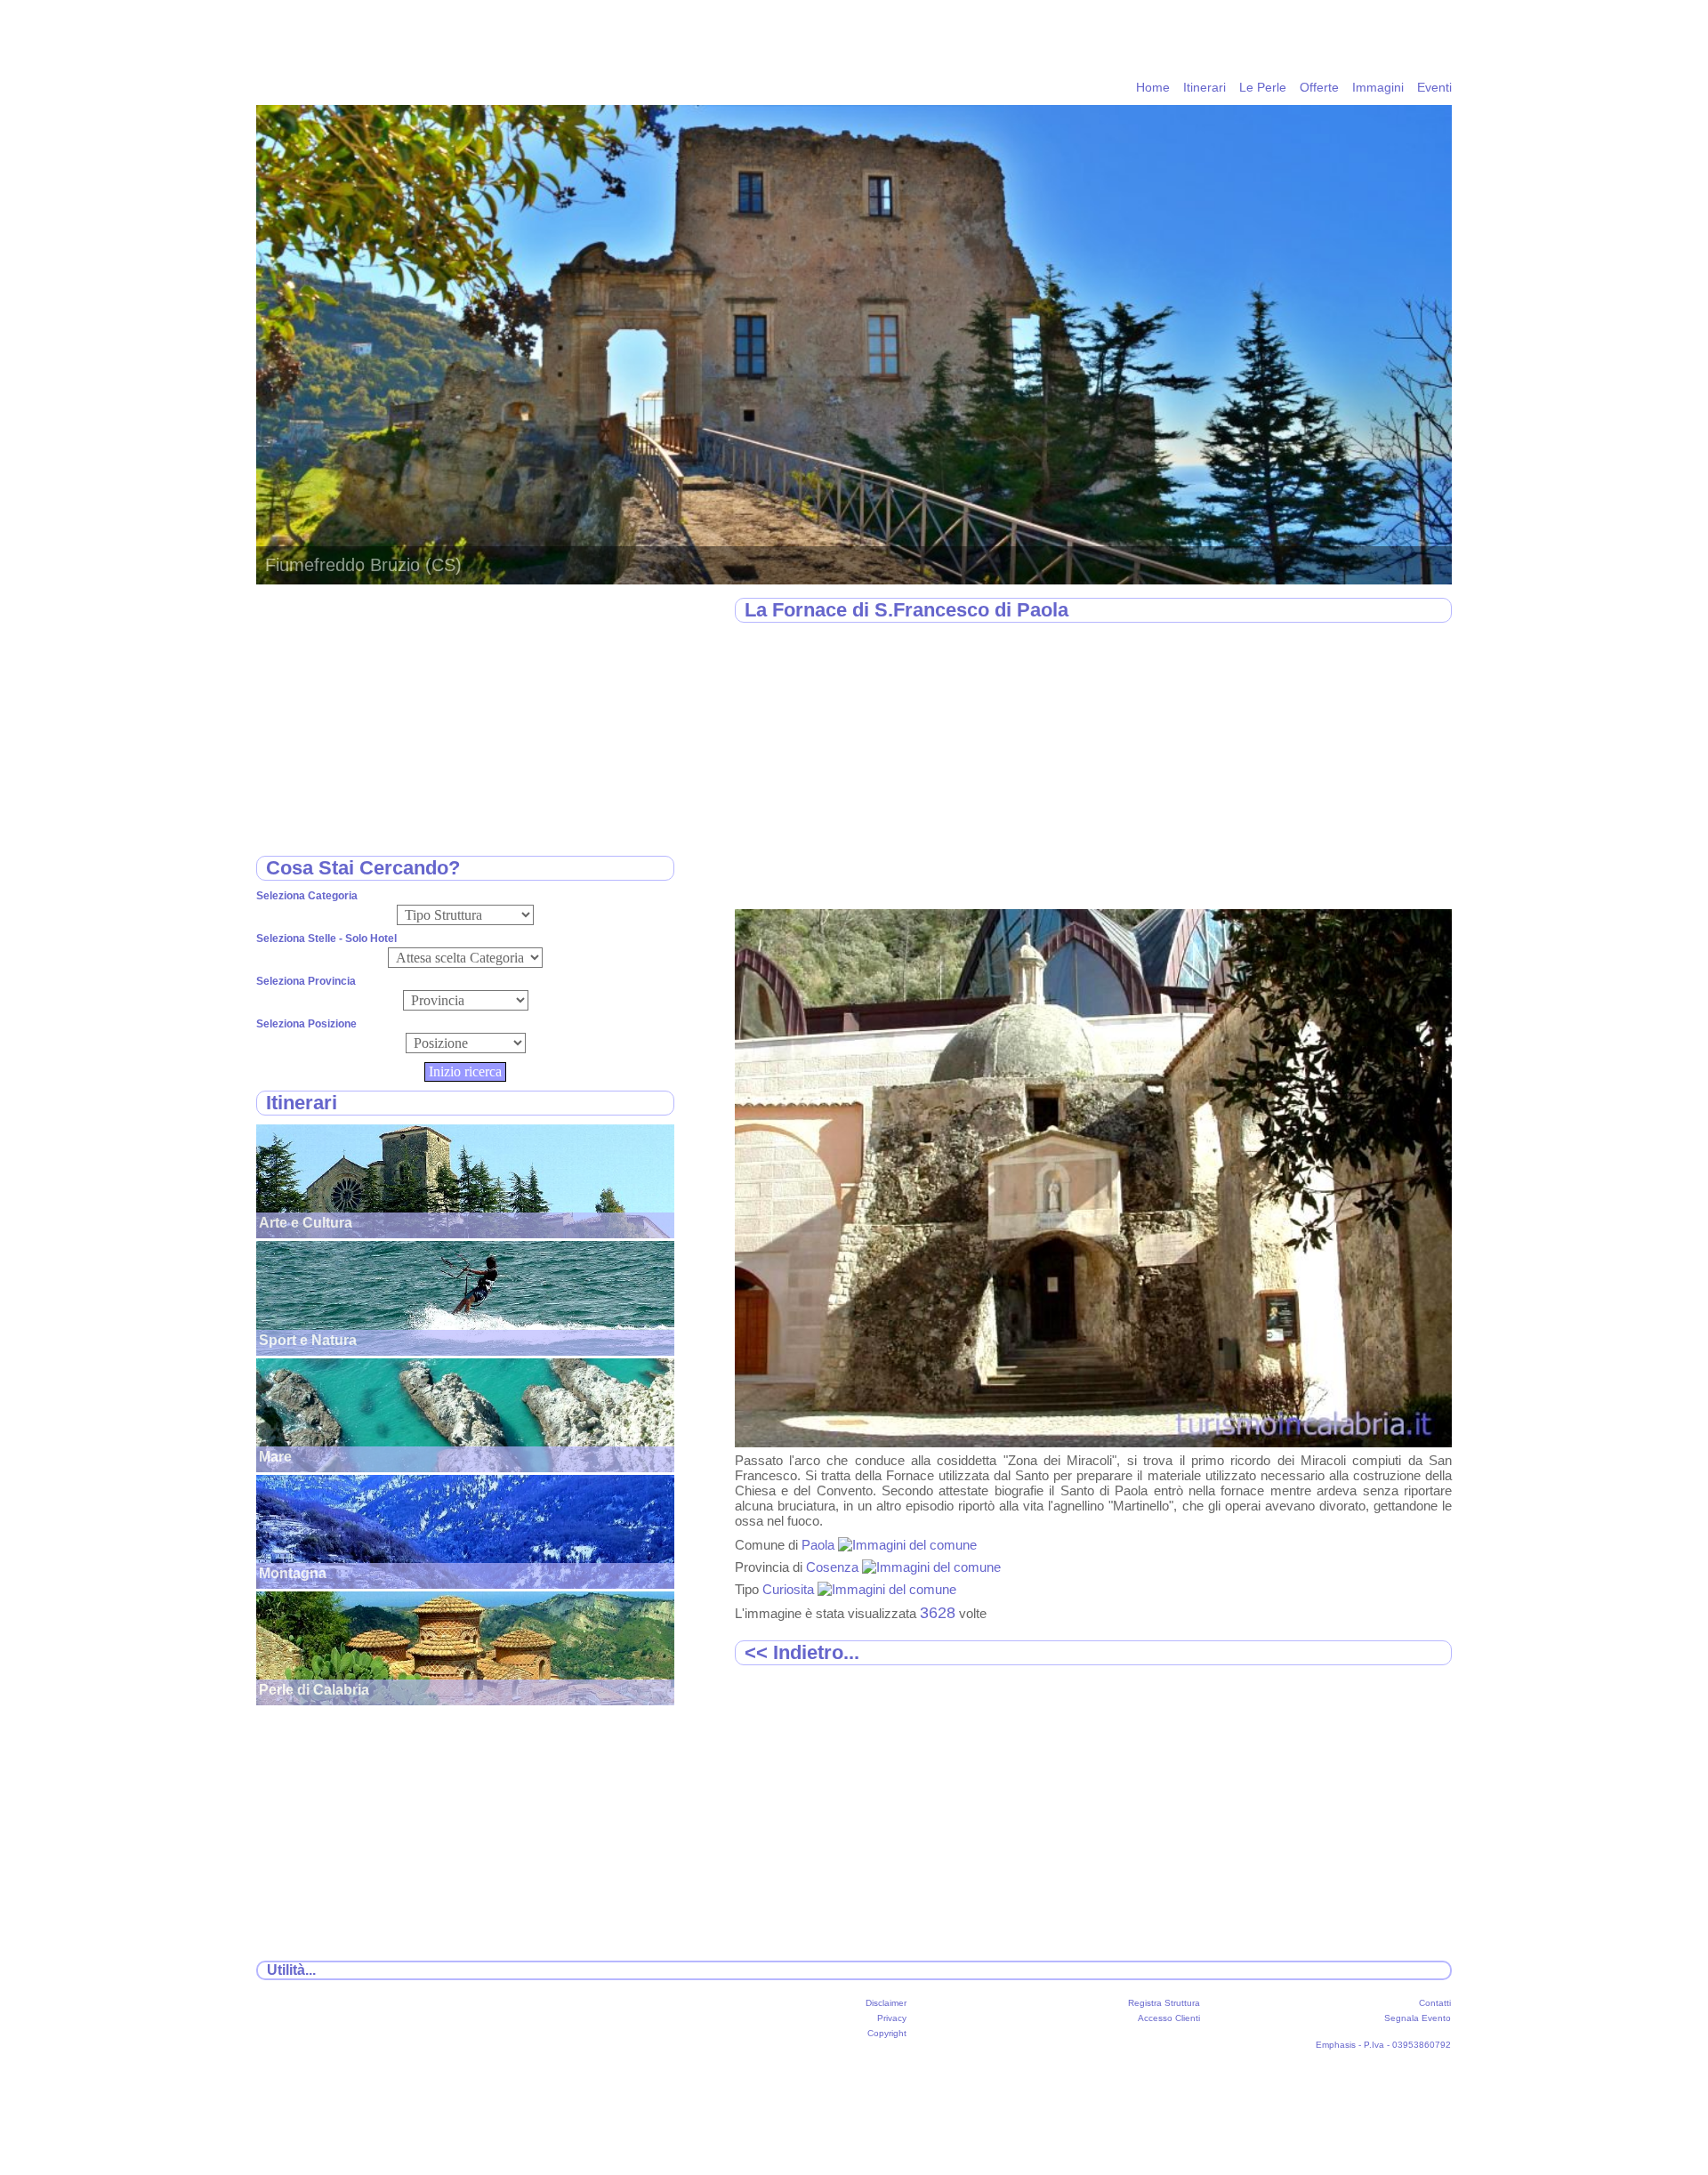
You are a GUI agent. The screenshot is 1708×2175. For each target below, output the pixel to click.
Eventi (1434, 87)
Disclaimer (886, 2003)
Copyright (887, 2033)
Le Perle (1263, 87)
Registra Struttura (1164, 2003)
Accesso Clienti (1169, 2018)
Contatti (1435, 2003)
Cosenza (834, 1567)
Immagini (1378, 87)
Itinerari (1204, 87)
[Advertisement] (1093, 767)
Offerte (1319, 87)
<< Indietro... (802, 1652)
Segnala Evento (1418, 2018)
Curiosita (790, 1589)
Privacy (892, 2018)
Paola (820, 1545)
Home (1153, 87)
